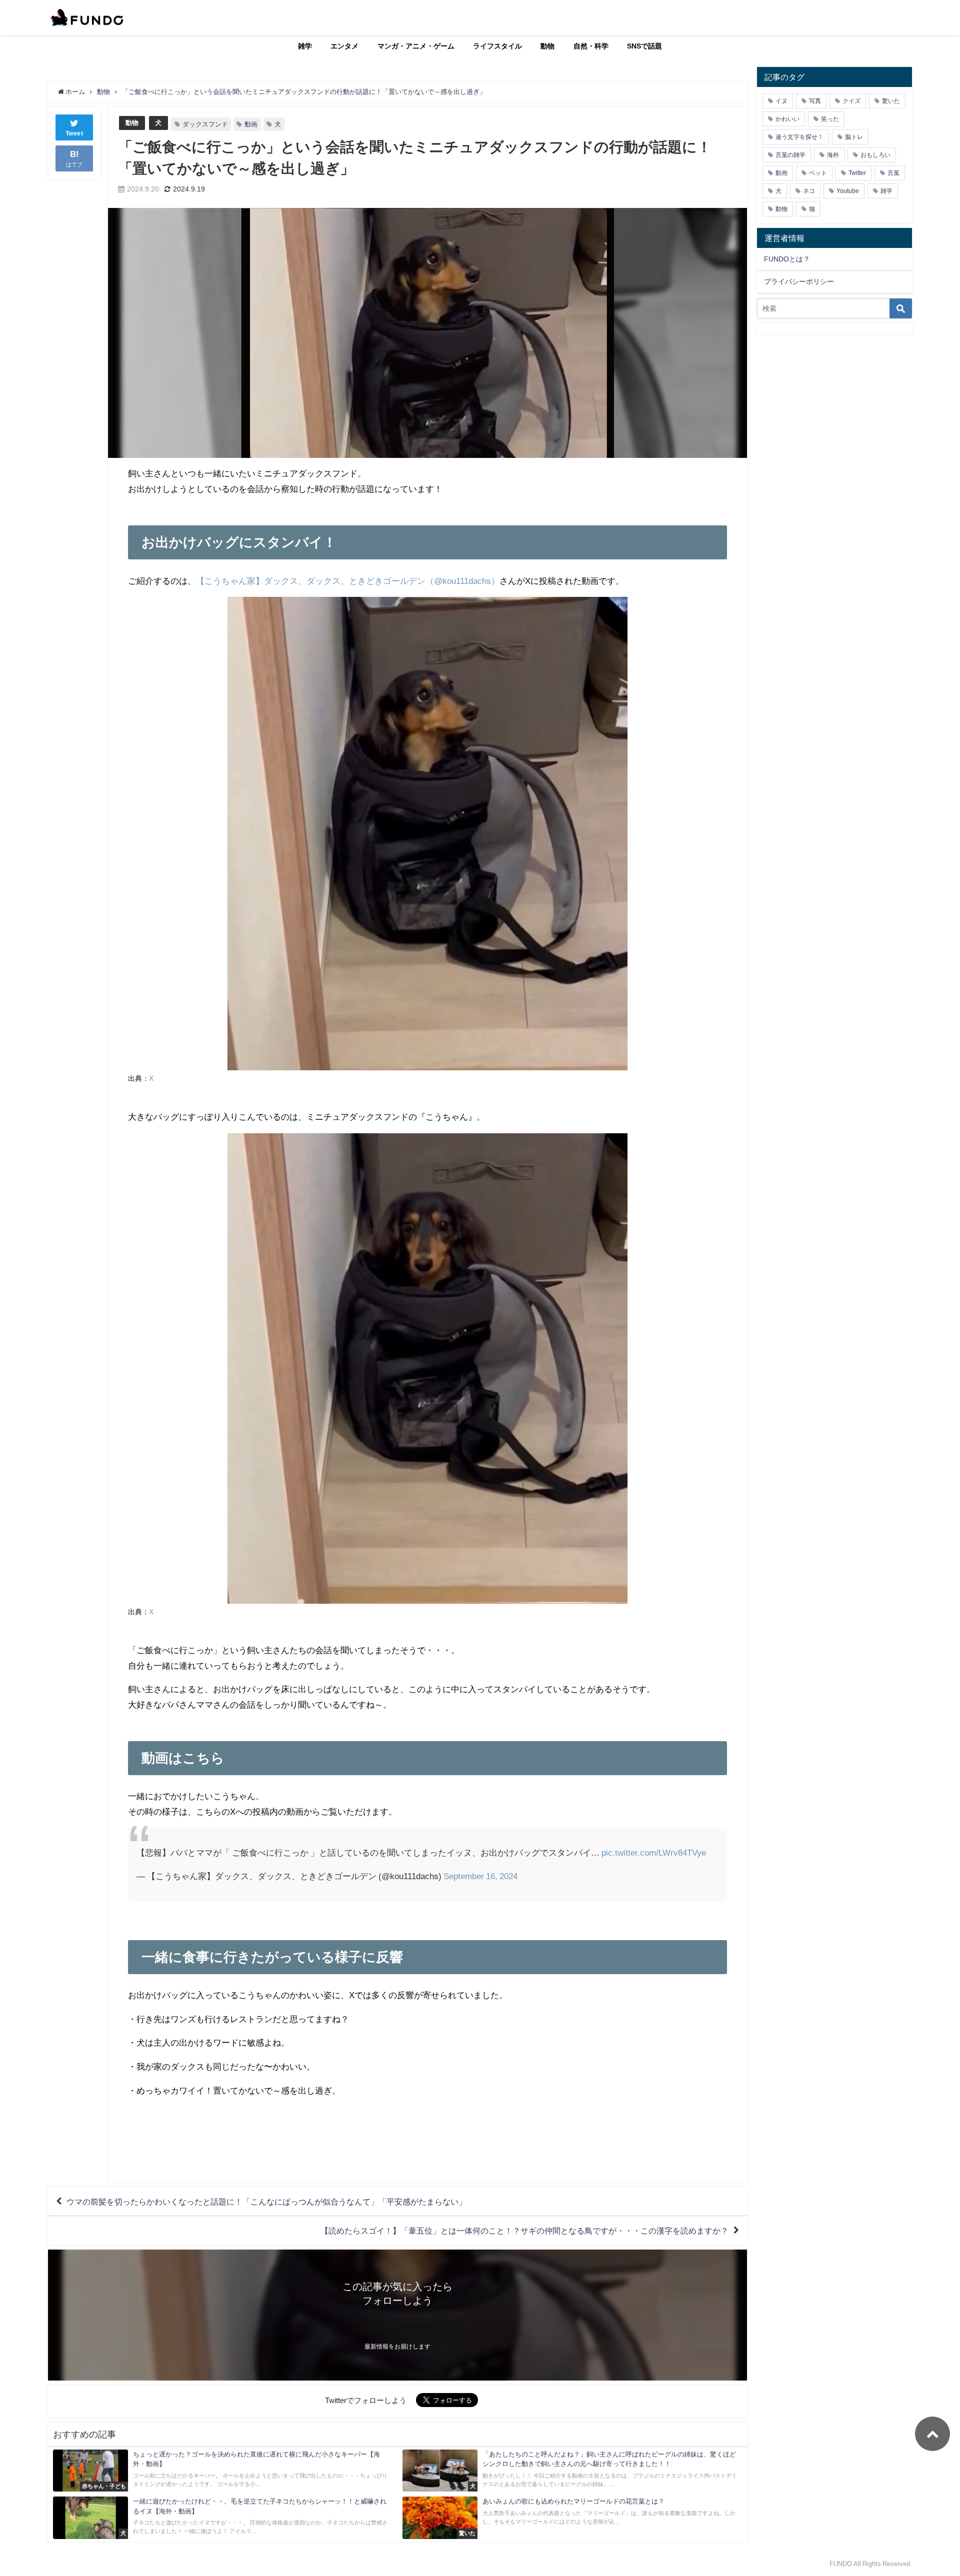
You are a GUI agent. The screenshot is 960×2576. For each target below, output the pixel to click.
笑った (830, 119)
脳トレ (854, 137)
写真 (815, 101)
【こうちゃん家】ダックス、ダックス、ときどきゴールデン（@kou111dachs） (348, 581)
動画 (251, 124)
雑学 (305, 46)
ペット (818, 173)
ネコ (809, 191)
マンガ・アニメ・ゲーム (416, 46)
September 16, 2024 (480, 1876)
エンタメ (344, 46)
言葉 (893, 173)
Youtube (848, 191)
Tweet (74, 133)
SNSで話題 (644, 46)
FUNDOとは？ (787, 259)
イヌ (781, 101)
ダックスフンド (205, 124)
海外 (833, 155)
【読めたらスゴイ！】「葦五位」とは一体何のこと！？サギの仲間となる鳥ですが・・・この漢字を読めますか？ (524, 2231)
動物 (547, 46)
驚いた (891, 101)
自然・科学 (591, 46)
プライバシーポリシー (799, 281)
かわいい (787, 119)
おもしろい (875, 155)
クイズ (851, 101)
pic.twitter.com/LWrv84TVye (654, 1852)
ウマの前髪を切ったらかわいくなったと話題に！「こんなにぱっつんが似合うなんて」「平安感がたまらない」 (266, 2202)
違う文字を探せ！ (799, 137)
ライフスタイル (497, 46)
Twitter (857, 173)
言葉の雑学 (790, 155)
